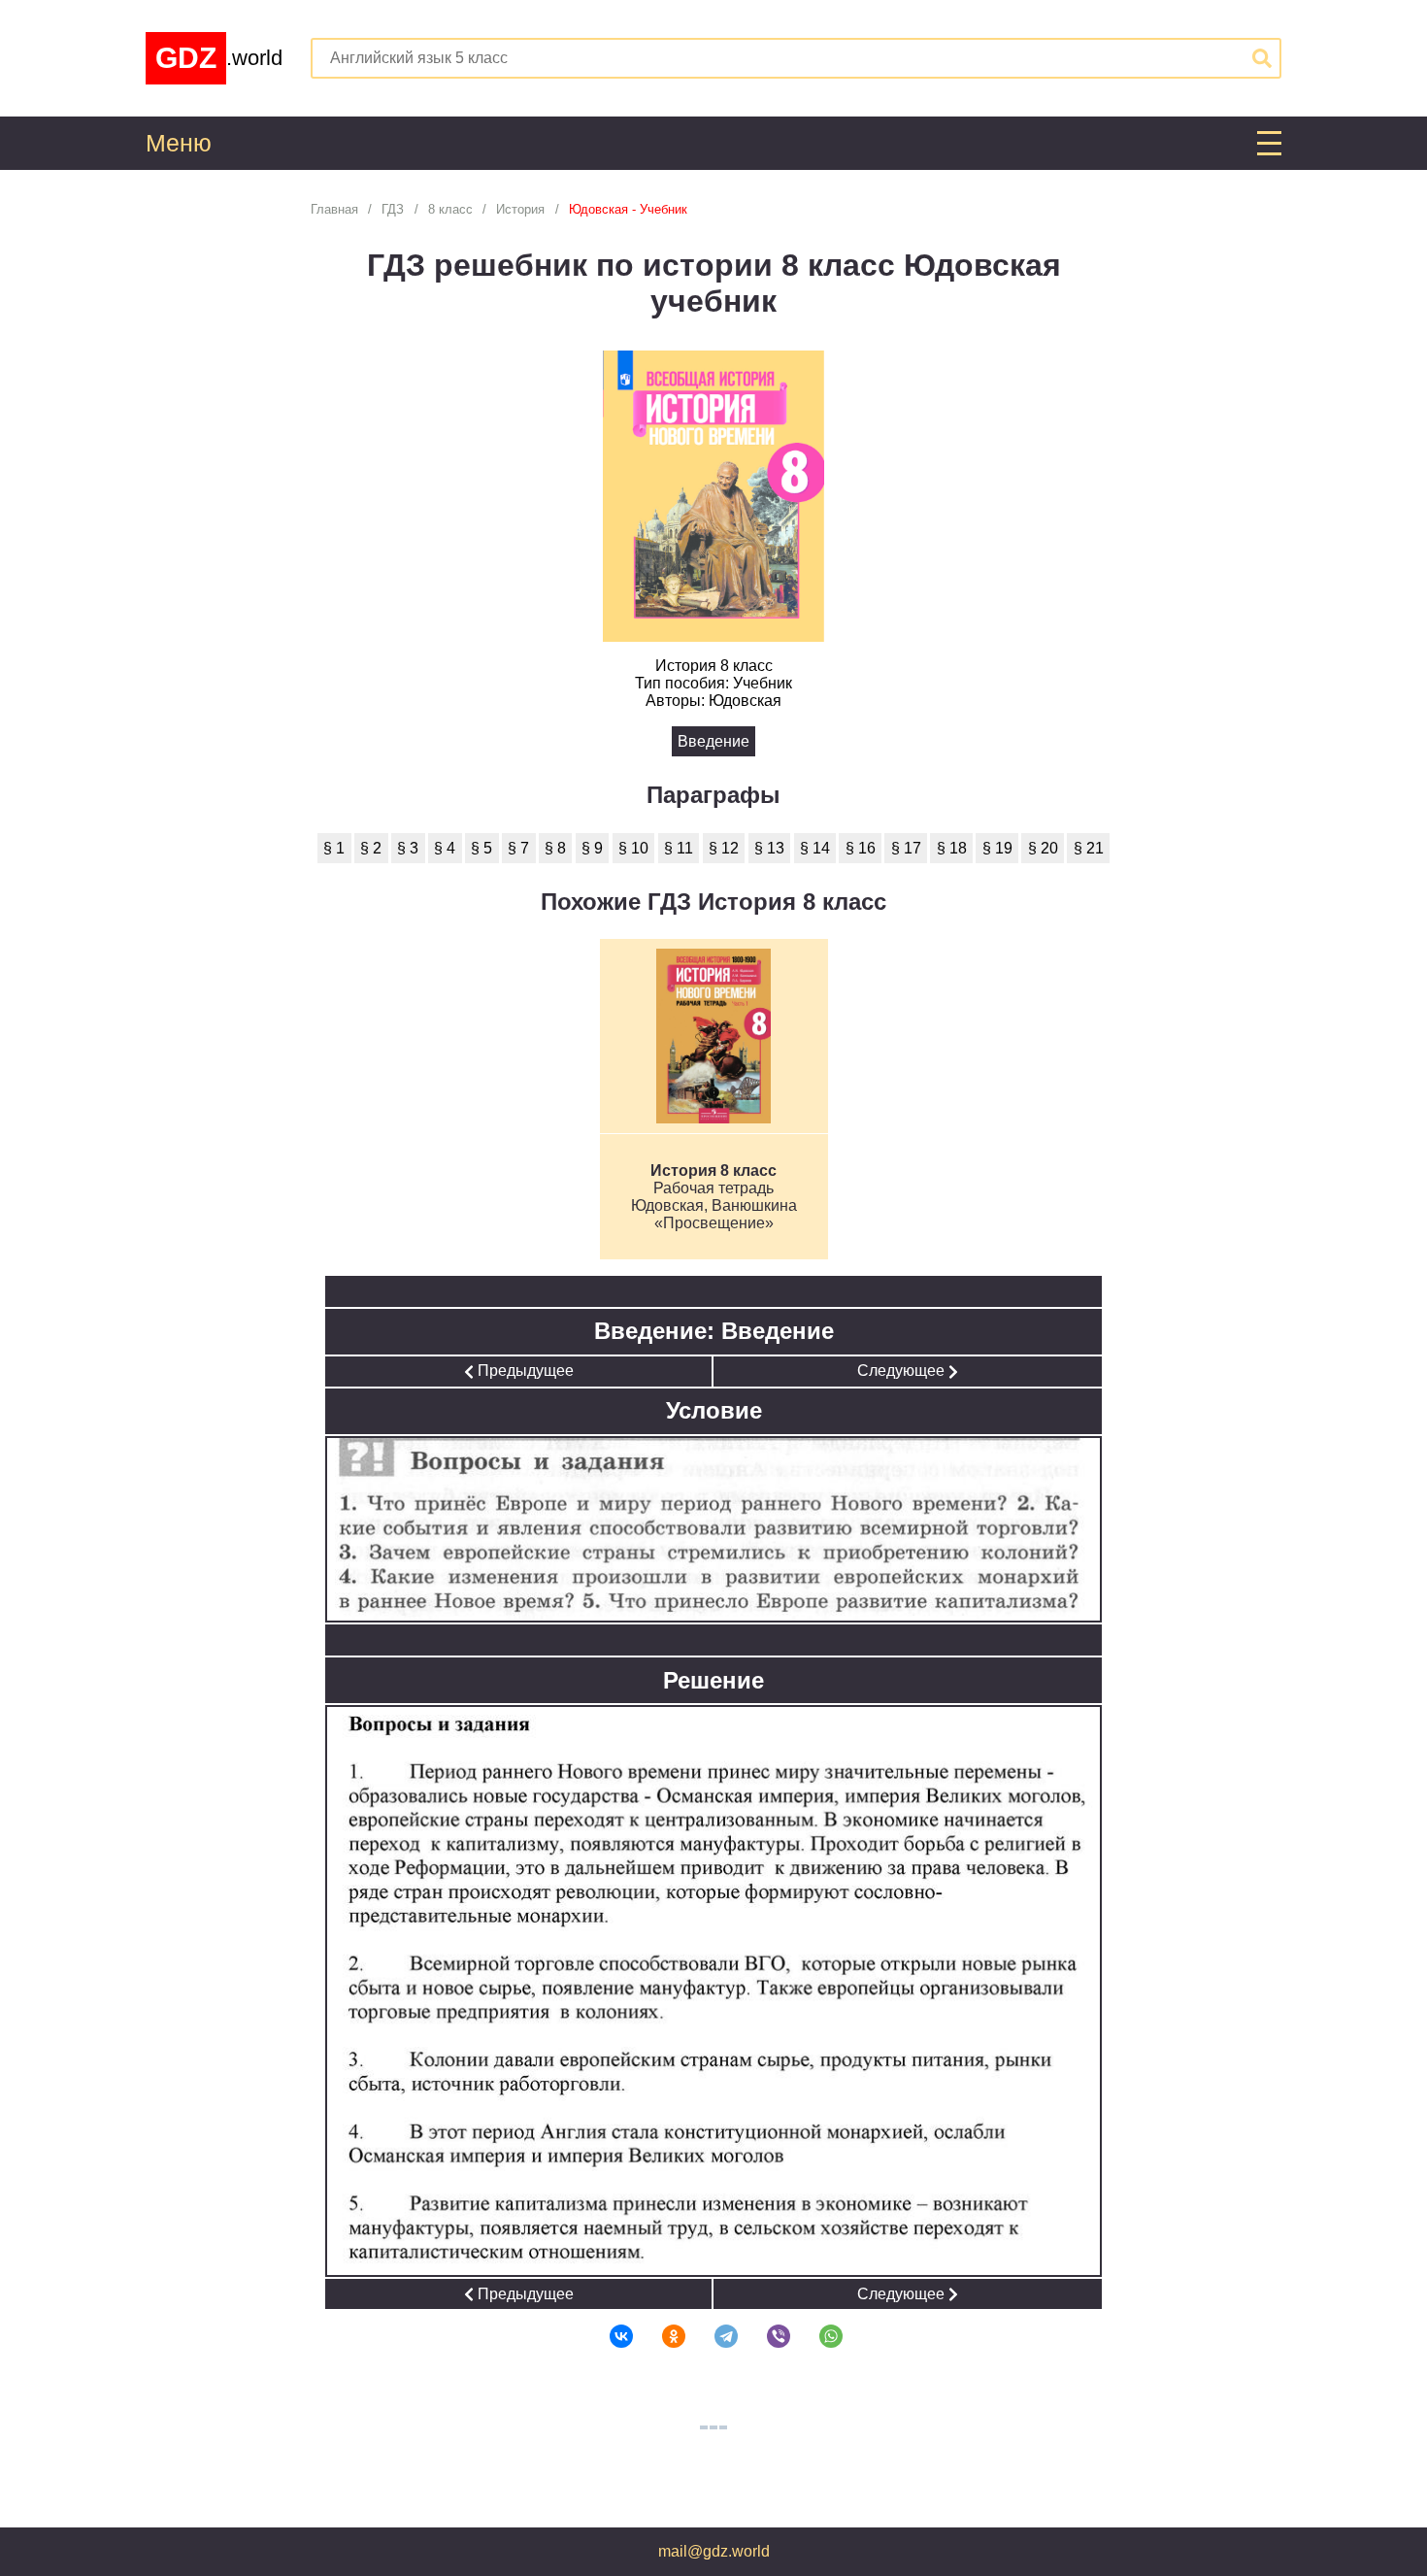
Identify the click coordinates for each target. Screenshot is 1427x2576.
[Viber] (766, 2336)
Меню (179, 143)
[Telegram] (713, 2336)
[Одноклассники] (661, 2336)
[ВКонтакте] (609, 2336)
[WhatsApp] (818, 2336)
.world (219, 58)
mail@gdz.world (714, 2551)
